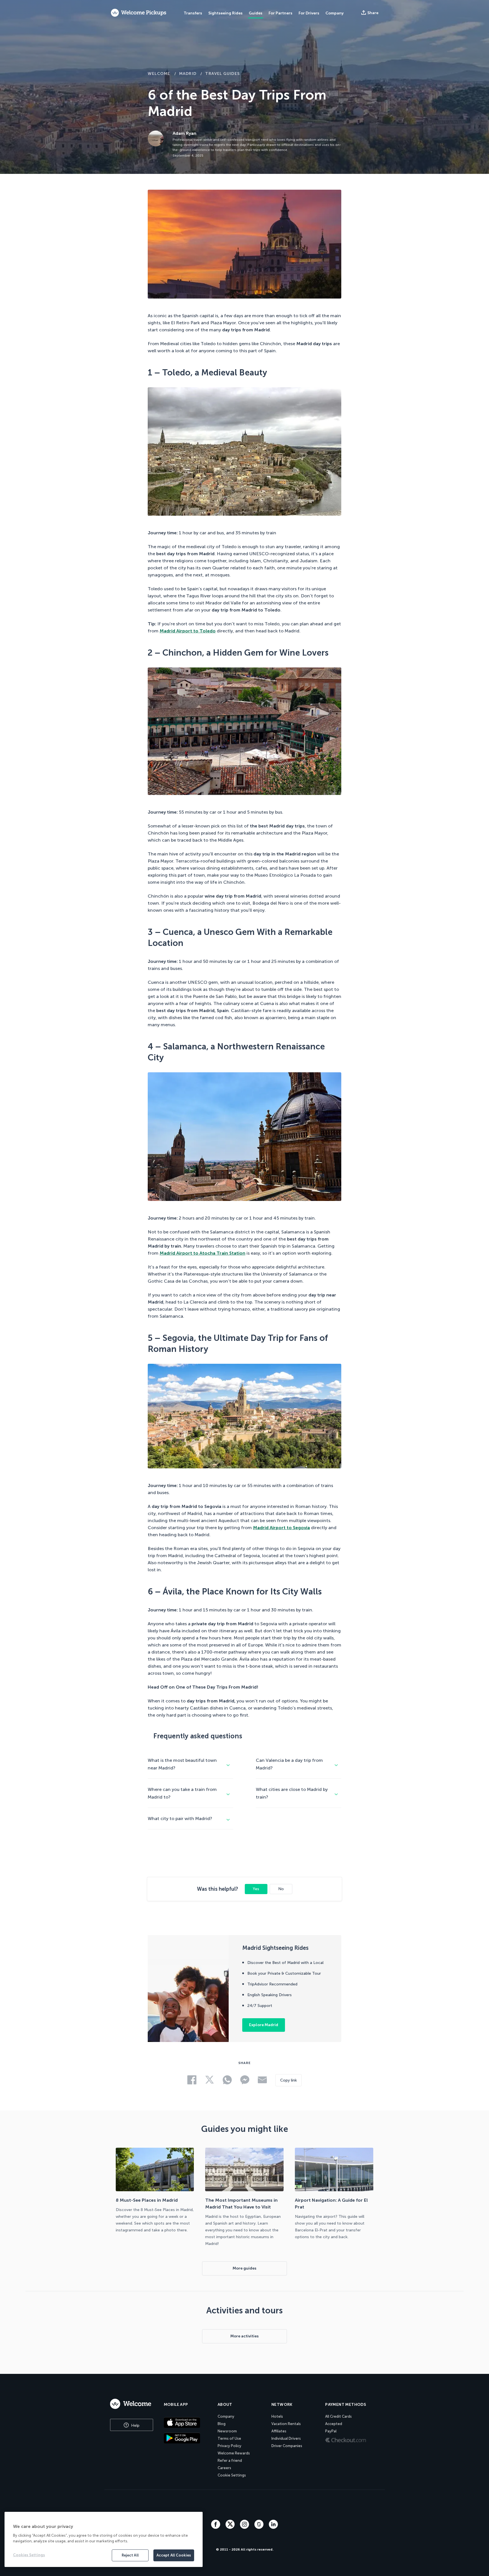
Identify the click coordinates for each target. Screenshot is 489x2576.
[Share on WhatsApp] (62, 1304)
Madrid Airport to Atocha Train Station (202, 1253)
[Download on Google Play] (187, 2438)
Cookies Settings (29, 2555)
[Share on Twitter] (62, 1285)
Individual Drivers (286, 2438)
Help (135, 2425)
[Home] (132, 2404)
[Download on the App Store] (187, 2422)
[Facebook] (216, 2527)
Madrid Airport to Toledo (188, 631)
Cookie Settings (232, 2475)
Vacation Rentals (286, 2424)
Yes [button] (256, 1889)
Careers (224, 2468)
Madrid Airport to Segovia (281, 1528)
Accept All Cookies (174, 2555)
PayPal (331, 2431)
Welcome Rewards (234, 2453)
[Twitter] (231, 2527)
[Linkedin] (273, 2527)
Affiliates (279, 2431)
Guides (256, 13)
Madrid (188, 74)
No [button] (281, 1889)
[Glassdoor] (259, 2527)
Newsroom (227, 2431)
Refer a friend (230, 2461)
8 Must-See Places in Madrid (147, 2200)
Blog (222, 2424)
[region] (104, 2539)
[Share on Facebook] (62, 1267)
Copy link (289, 2080)
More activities (244, 2336)
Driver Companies (287, 2446)
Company (226, 2416)
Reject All (130, 2555)
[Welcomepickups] (139, 13)
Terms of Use (229, 2438)
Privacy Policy (230, 2446)
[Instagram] (245, 2527)
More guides (244, 2268)
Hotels (277, 2416)
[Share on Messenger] (62, 1321)
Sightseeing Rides (225, 13)
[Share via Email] (62, 1338)
